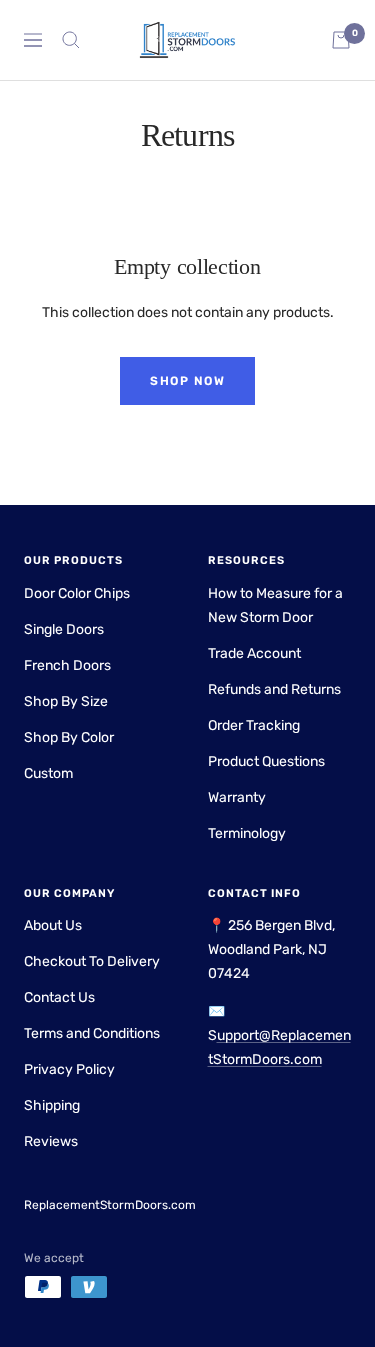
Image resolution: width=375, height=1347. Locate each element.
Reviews (51, 1141)
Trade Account (254, 653)
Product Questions (266, 761)
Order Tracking (254, 725)
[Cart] (341, 40)
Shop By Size (66, 701)
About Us (53, 925)
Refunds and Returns (274, 689)
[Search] (71, 40)
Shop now (187, 381)
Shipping (52, 1105)
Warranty (237, 797)
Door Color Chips (77, 593)
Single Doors (64, 629)
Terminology (247, 833)
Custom (48, 773)
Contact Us (59, 997)
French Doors (67, 665)
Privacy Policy (69, 1069)
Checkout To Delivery (92, 961)
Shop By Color (69, 737)
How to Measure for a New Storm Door (275, 605)
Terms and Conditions (92, 1033)
